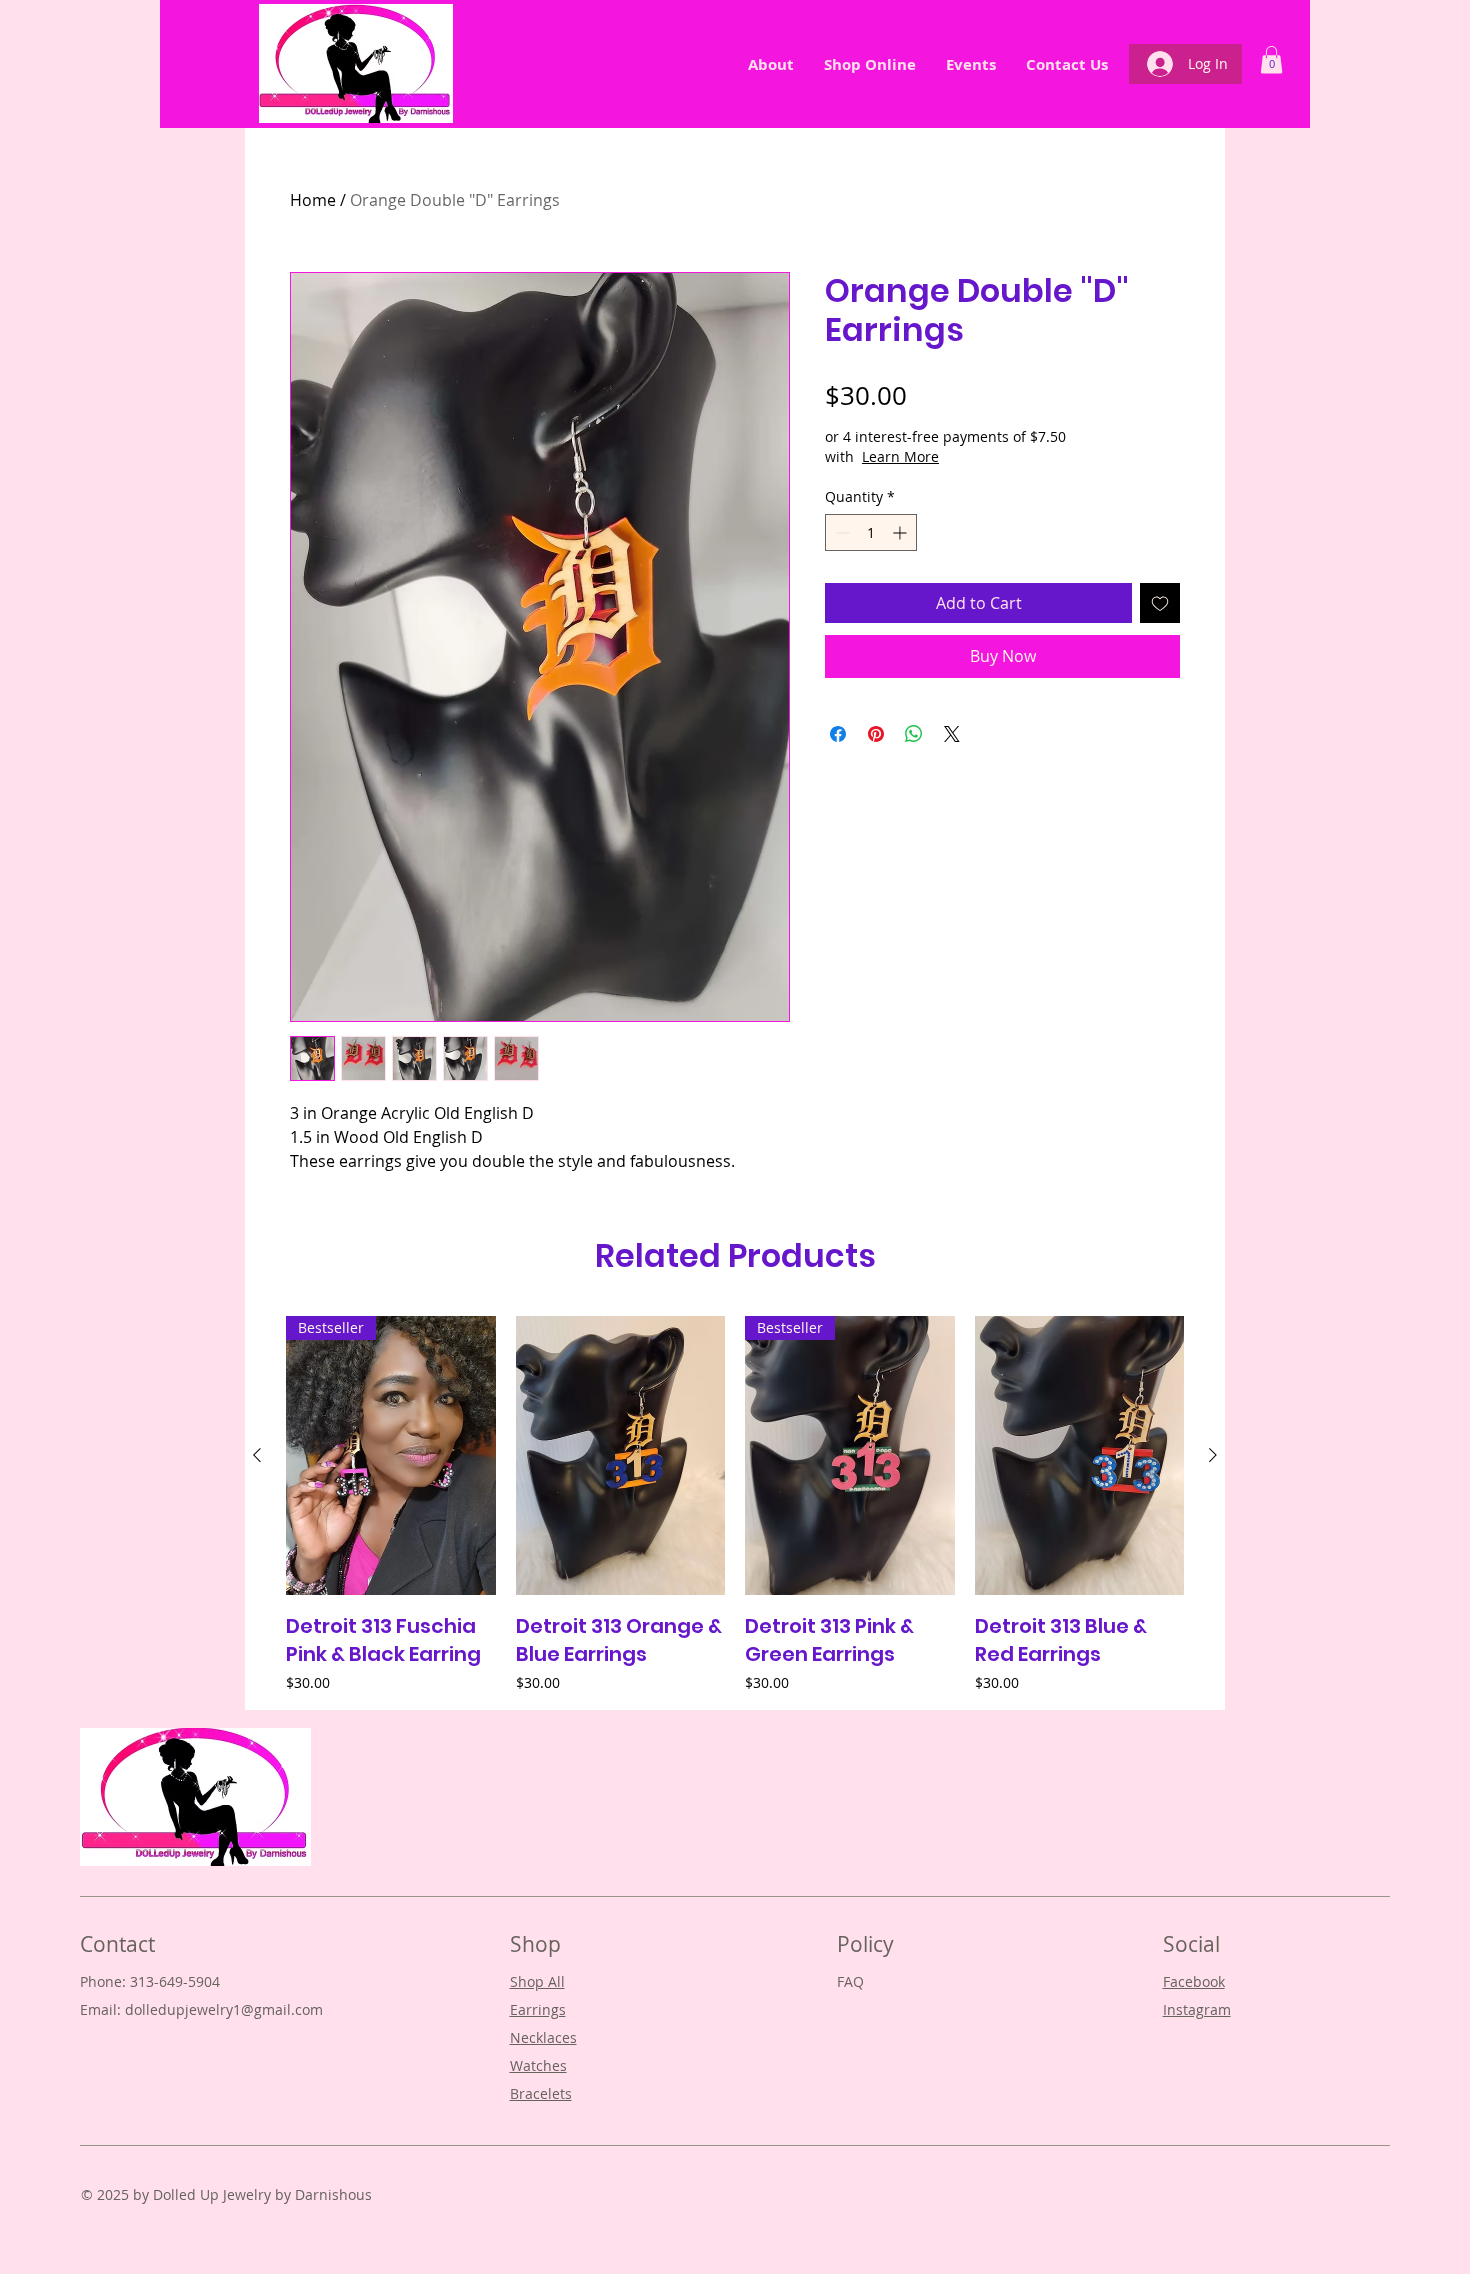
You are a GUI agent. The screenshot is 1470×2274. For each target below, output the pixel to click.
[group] (735, 1504)
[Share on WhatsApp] (914, 734)
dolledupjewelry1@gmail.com (224, 2009)
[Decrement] (840, 532)
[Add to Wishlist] (1160, 603)
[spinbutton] (871, 532)
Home (313, 200)
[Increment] (901, 532)
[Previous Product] (257, 1455)
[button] (1271, 59)
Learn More (900, 456)
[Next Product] (1213, 1455)
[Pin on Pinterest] (876, 734)
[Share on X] (952, 734)
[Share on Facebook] (838, 734)
